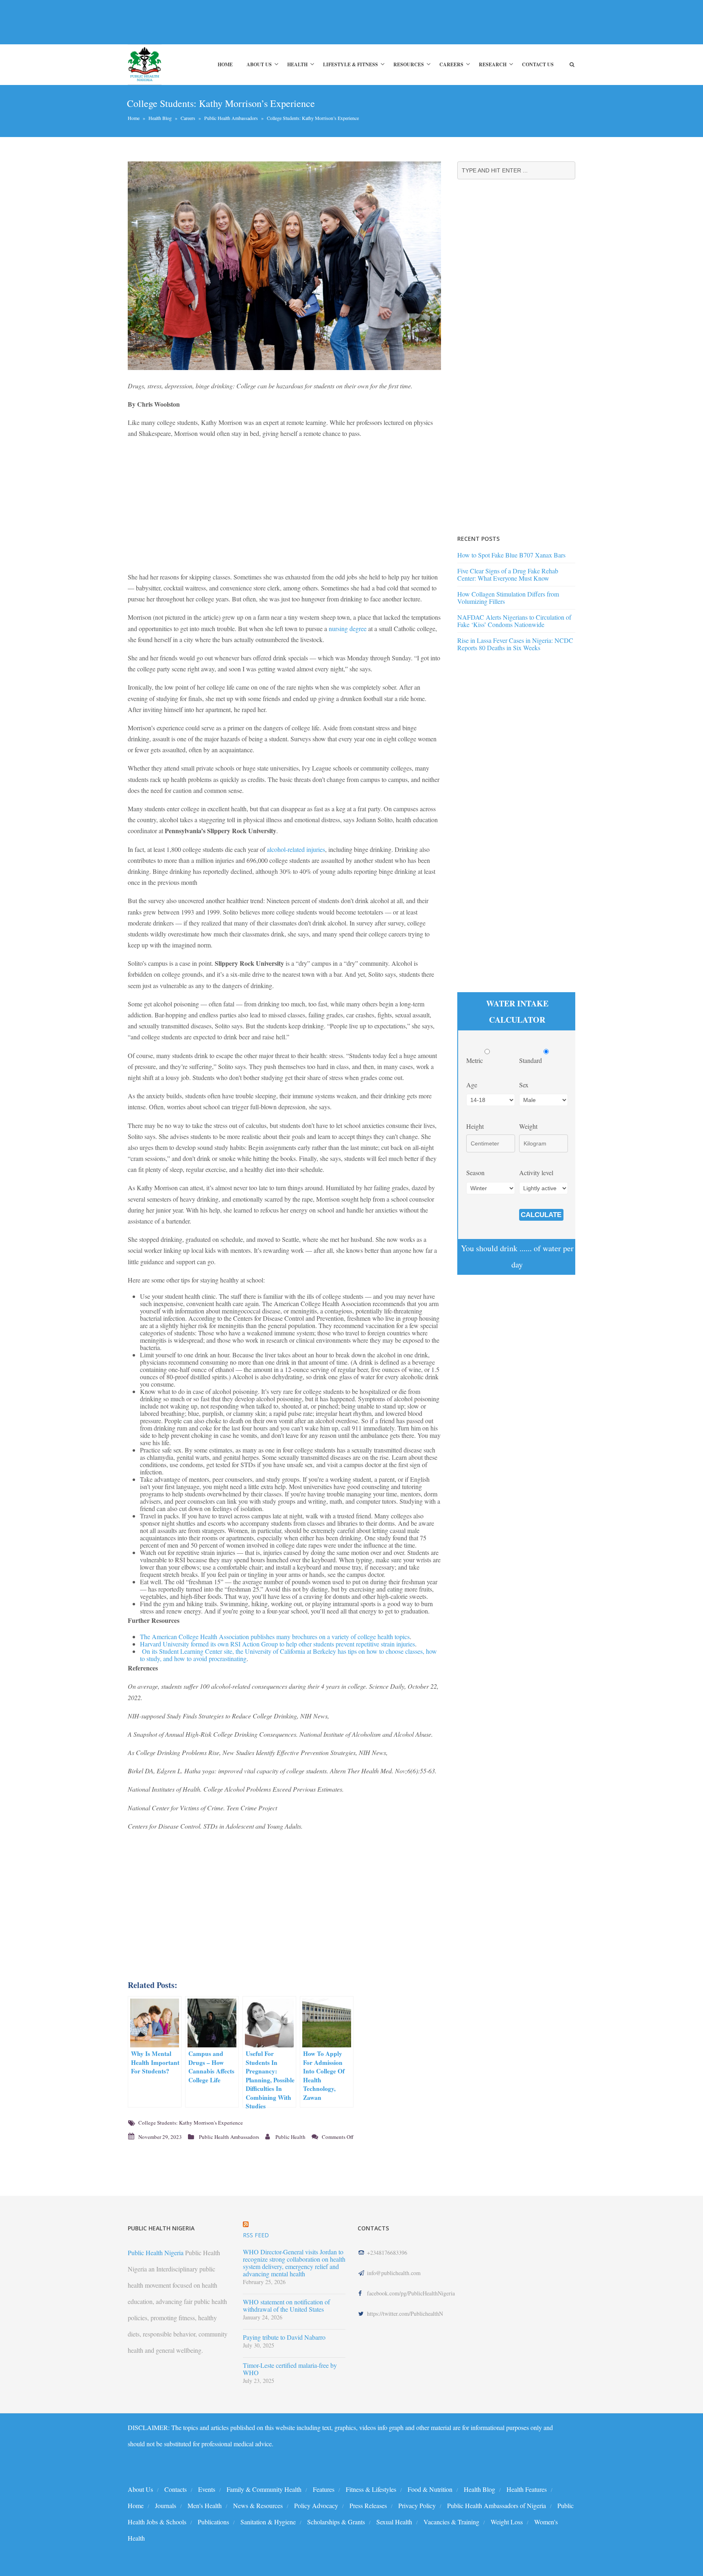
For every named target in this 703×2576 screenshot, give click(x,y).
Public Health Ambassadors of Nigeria (497, 2505)
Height (475, 1126)
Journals (166, 2505)
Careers (451, 64)
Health (297, 64)
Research (493, 64)
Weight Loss (507, 2522)
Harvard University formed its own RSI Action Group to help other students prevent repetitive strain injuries (277, 1644)
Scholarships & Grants (336, 2522)
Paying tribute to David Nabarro (284, 2337)
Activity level (536, 1173)
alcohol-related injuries (296, 849)
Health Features (527, 2489)
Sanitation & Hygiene (268, 2522)
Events (207, 2489)
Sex (524, 1085)
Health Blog (160, 118)
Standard (531, 1060)
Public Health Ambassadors (231, 118)
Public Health (290, 2137)
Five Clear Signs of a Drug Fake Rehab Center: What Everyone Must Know (508, 574)
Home (225, 64)
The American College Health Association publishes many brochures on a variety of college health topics (275, 1636)
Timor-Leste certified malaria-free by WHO (290, 2369)
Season (475, 1173)
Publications (213, 2522)
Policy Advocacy (316, 2505)
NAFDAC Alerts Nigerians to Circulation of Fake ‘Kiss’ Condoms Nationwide (514, 621)
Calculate (541, 1215)
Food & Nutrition (430, 2489)
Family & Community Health (264, 2489)
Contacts (176, 2489)
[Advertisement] (276, 22)
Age (472, 1085)
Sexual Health (394, 2522)
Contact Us (538, 64)
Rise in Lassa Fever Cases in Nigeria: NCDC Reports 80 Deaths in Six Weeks (515, 644)
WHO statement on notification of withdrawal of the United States (286, 2306)
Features (324, 2489)
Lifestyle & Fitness (350, 64)
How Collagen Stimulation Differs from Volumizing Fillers (508, 598)
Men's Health (205, 2505)
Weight (528, 1126)
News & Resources (258, 2505)
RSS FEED (256, 2235)
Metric (475, 1060)
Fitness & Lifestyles (371, 2489)
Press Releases (368, 2505)
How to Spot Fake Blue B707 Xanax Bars (511, 555)
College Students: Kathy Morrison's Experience (191, 2123)
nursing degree (348, 628)
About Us (259, 64)
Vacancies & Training (451, 2522)
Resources (409, 64)
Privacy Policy (417, 2505)
